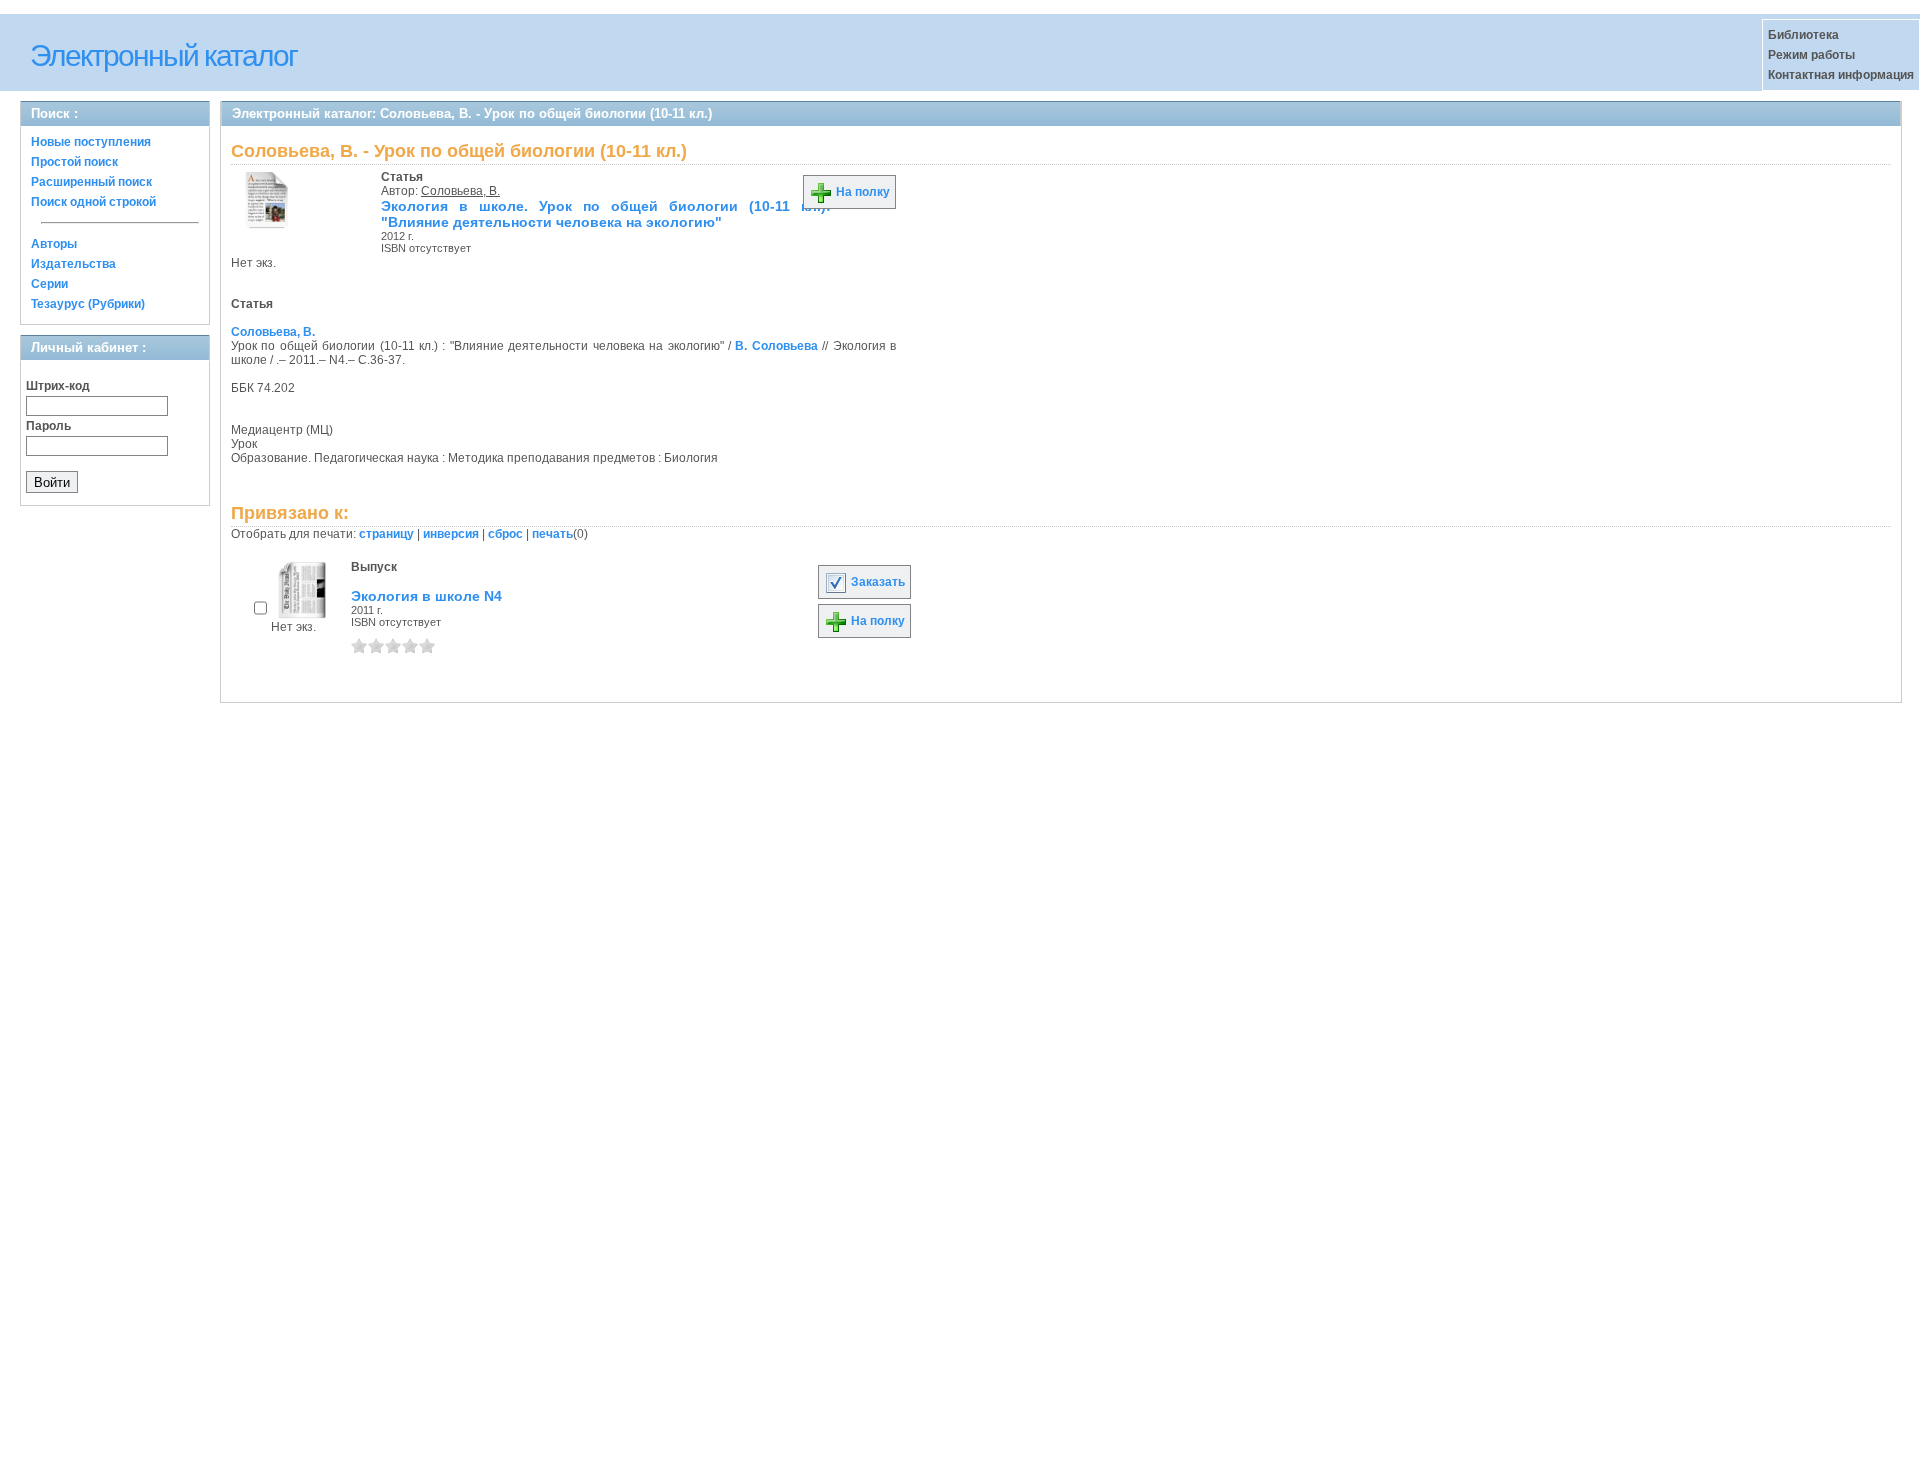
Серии (49, 284)
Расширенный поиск (91, 182)
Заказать (876, 582)
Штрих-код (58, 386)
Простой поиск (74, 162)
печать (552, 534)
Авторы (54, 244)
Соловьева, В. (460, 191)
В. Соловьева (776, 346)
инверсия (451, 534)
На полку (861, 192)
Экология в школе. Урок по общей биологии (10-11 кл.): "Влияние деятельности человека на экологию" (606, 214)
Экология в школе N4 (426, 596)
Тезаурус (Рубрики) (88, 304)
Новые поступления (91, 142)
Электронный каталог (163, 55)
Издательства (73, 264)
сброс (505, 534)
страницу (386, 534)
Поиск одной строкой (93, 202)
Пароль (48, 426)
